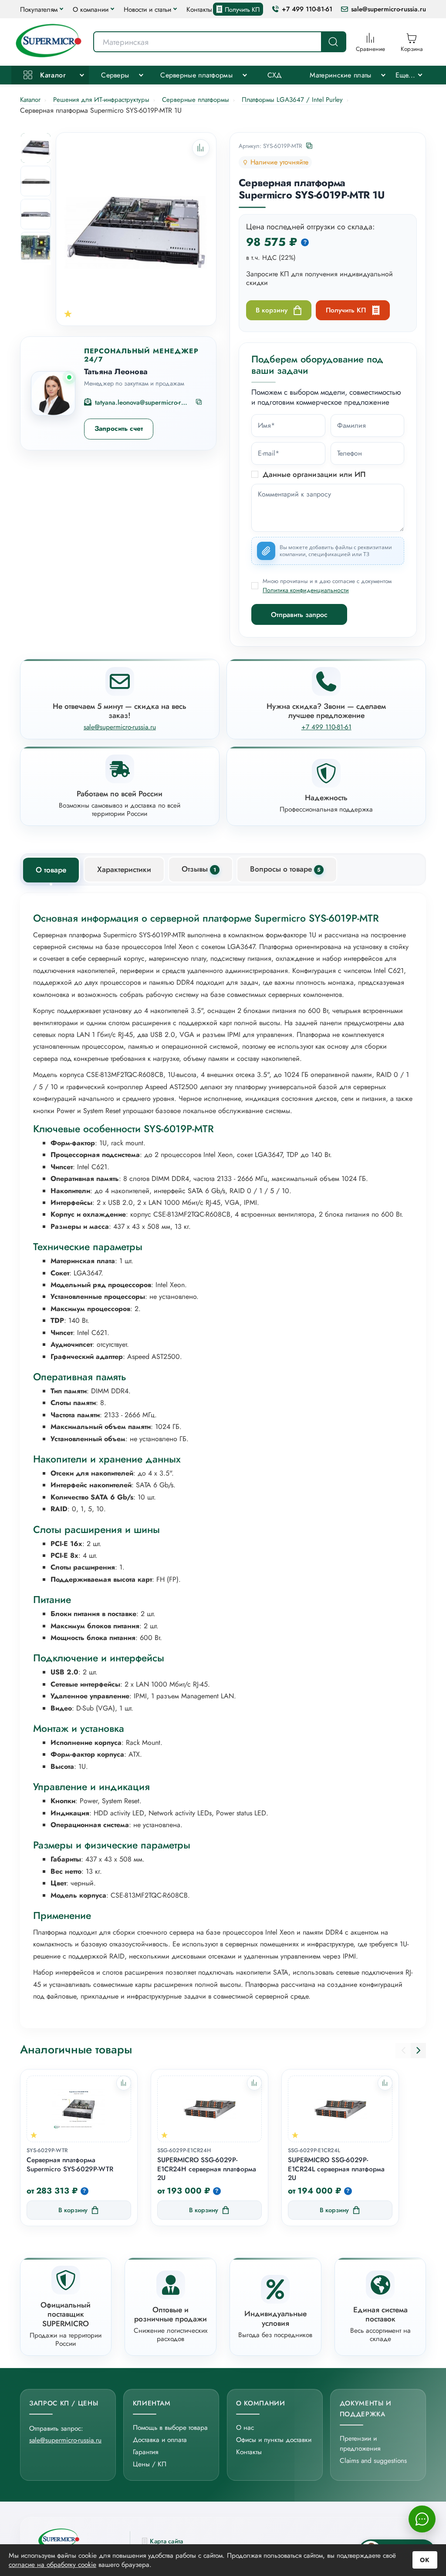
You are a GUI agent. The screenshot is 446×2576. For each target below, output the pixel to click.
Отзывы (199, 869)
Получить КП (242, 9)
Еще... (405, 75)
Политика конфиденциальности (306, 590)
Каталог (52, 75)
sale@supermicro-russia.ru (389, 9)
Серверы (115, 75)
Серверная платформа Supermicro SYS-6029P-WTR (70, 2165)
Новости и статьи (147, 9)
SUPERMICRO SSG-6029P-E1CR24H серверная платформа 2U (207, 2169)
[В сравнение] (124, 2083)
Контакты (199, 9)
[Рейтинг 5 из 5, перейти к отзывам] (68, 314)
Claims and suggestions (373, 2460)
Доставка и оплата (160, 2440)
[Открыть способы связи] (422, 2519)
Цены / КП (150, 2464)
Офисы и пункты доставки (274, 2440)
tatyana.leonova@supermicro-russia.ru (142, 403)
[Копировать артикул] (310, 146)
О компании (91, 9)
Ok (425, 2560)
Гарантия (145, 2452)
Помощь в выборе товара (170, 2427)
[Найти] (333, 42)
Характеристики (124, 869)
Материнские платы (340, 75)
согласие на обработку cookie (52, 2564)
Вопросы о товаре (285, 869)
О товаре (51, 870)
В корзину (272, 310)
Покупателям (39, 9)
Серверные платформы (196, 75)
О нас (245, 2427)
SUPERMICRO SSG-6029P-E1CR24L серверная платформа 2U (336, 2169)
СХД (275, 75)
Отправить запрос (299, 615)
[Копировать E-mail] (199, 402)
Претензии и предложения (360, 2443)
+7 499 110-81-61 (307, 9)
